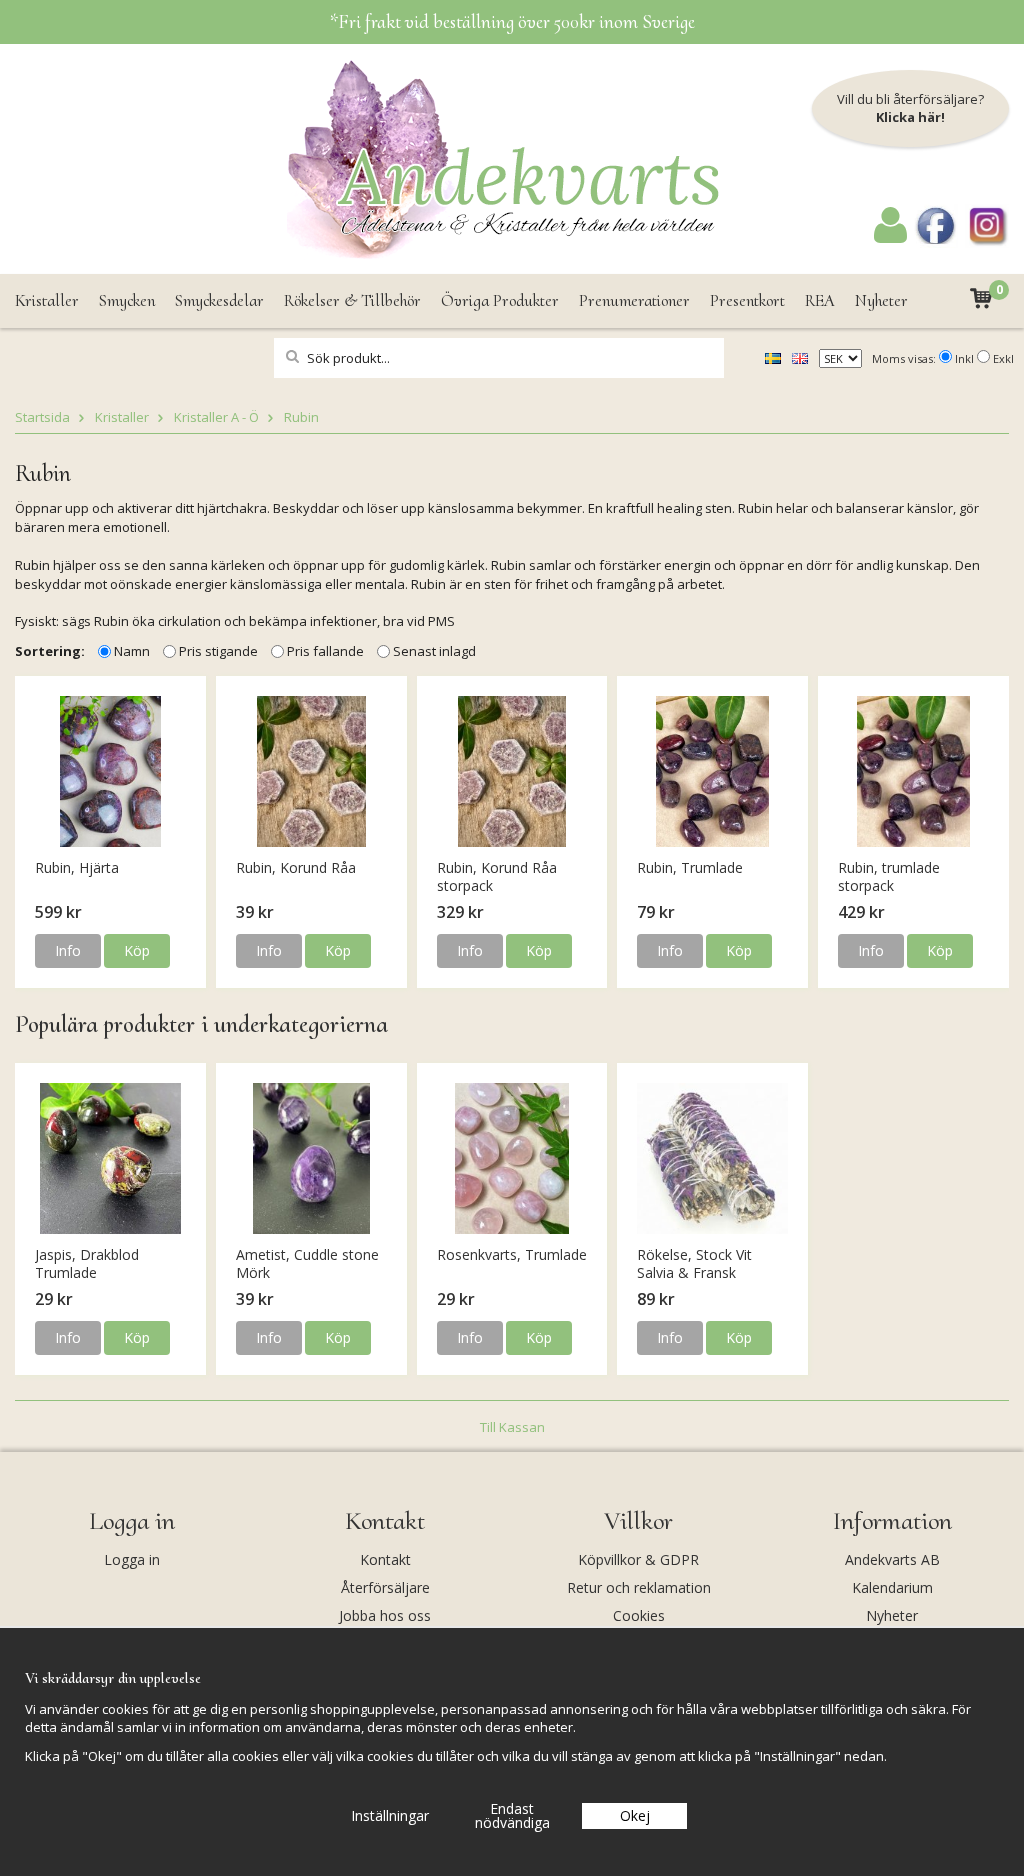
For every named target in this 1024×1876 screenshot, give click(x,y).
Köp (137, 950)
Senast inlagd (434, 651)
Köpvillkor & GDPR (638, 1559)
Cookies (639, 1615)
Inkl (964, 358)
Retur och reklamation (639, 1587)
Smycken (127, 300)
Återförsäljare (385, 1587)
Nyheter (881, 300)
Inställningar (390, 1815)
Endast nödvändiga (512, 1815)
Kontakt (385, 1559)
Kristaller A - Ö (216, 417)
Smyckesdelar (219, 300)
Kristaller (47, 300)
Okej (635, 1815)
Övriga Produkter (500, 300)
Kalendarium (892, 1587)
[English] (800, 357)
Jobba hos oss (385, 1615)
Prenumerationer (634, 300)
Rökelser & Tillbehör (352, 300)
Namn (132, 651)
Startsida (42, 417)
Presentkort (747, 300)
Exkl (1003, 358)
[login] (890, 238)
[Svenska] (773, 357)
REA (820, 300)
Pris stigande (218, 651)
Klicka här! (910, 117)
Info (68, 950)
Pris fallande (325, 651)
